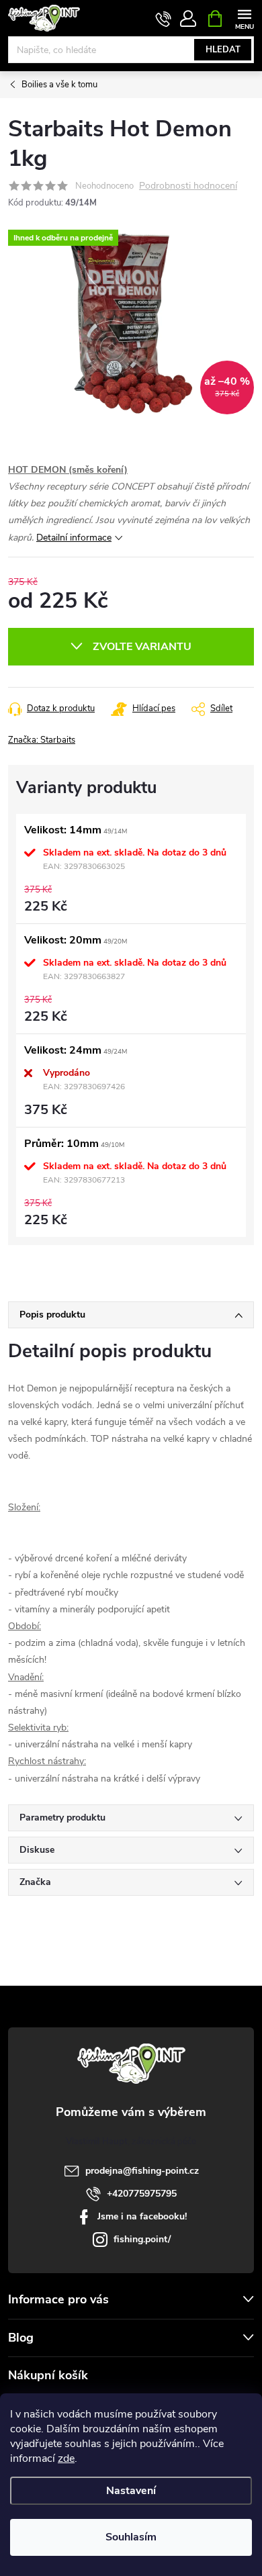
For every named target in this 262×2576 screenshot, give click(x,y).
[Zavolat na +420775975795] (164, 19)
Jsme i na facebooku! (142, 2216)
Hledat (223, 50)
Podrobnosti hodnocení (188, 186)
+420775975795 (142, 2194)
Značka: (42, 740)
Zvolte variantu (142, 647)
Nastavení (131, 2491)
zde (66, 2458)
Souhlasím (131, 2537)
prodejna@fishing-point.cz (142, 2171)
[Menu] (244, 18)
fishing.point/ (142, 2239)
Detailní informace (74, 538)
